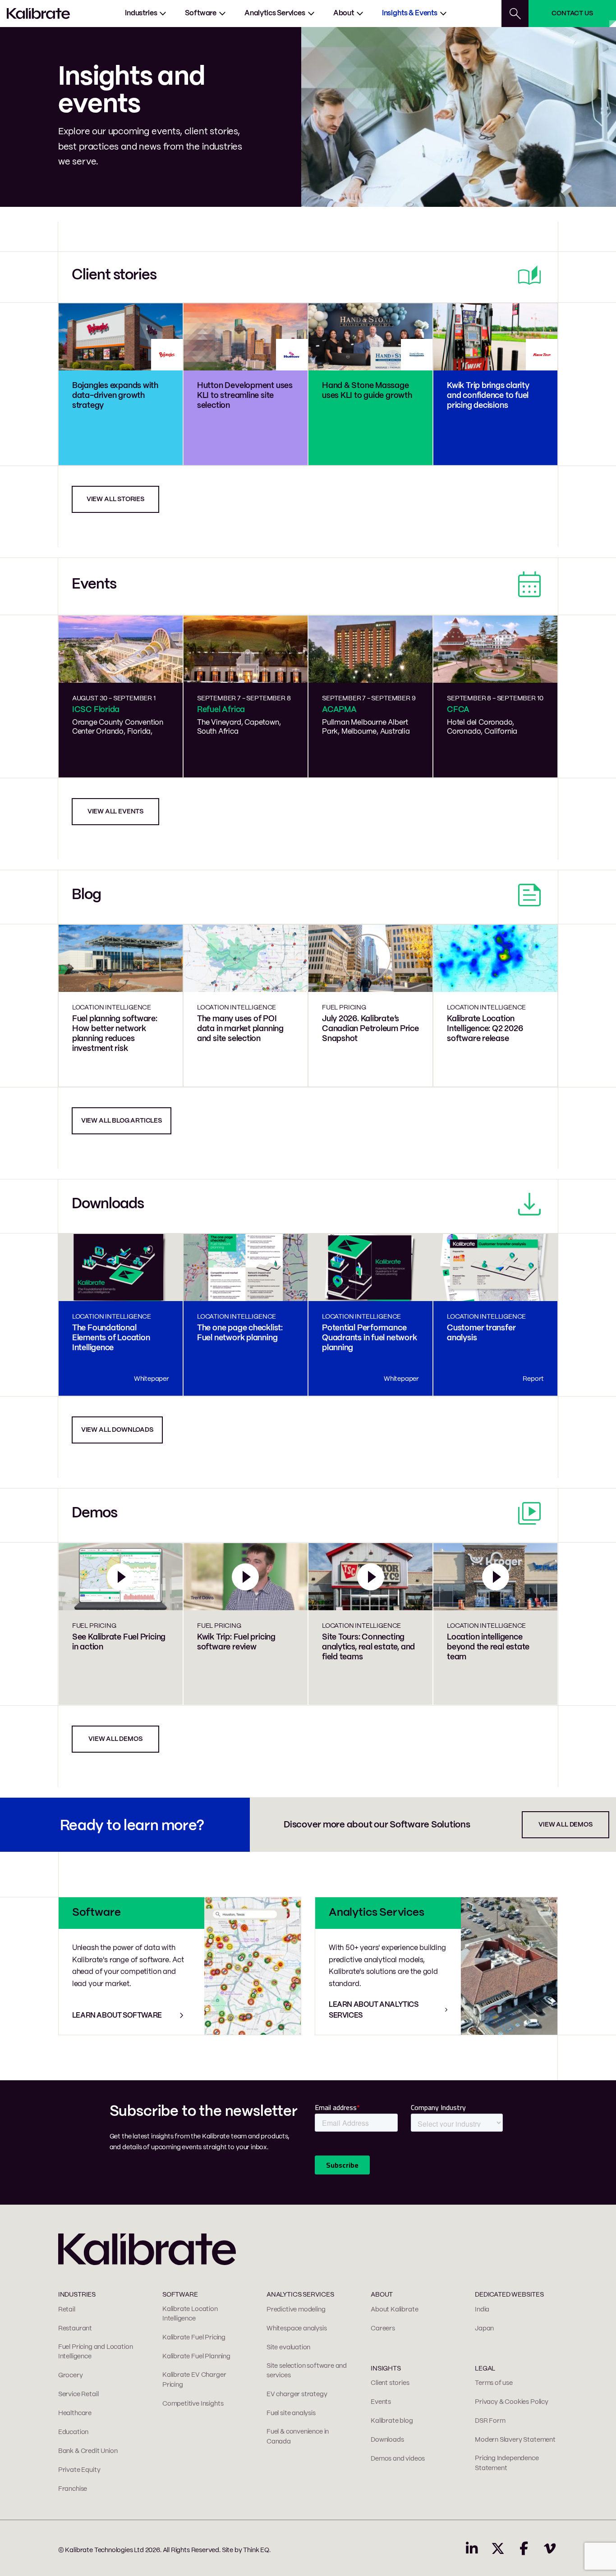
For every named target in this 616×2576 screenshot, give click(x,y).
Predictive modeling (296, 2310)
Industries (141, 13)
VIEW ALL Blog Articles (122, 1121)
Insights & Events (410, 13)
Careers (383, 2329)
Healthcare (75, 2413)
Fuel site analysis (291, 2413)
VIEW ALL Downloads (117, 1430)
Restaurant (75, 2329)
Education (73, 2432)
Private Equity (79, 2470)
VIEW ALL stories (115, 499)
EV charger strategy (297, 2394)
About (344, 13)
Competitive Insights (193, 2404)
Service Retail (78, 2394)
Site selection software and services (307, 2371)
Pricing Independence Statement (507, 2463)
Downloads (387, 2440)
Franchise (73, 2489)
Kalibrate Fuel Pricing (194, 2338)
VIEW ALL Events (115, 812)
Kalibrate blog (392, 2421)
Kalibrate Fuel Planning (196, 2357)
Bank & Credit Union (88, 2451)
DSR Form (490, 2421)
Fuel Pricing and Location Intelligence (96, 2352)
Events (381, 2402)
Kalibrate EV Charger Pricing (194, 2380)
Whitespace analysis (297, 2329)
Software (201, 13)
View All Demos (565, 1825)
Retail (67, 2310)
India (482, 2310)
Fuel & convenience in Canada (298, 2437)
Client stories (390, 2383)
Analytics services (275, 13)
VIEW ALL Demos (115, 1739)
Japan (484, 2329)
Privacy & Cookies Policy (512, 2402)
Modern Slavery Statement (515, 2440)
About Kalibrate (394, 2310)
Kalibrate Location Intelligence (190, 2314)
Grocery (71, 2375)
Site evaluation (288, 2348)
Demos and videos (398, 2459)
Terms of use (494, 2383)
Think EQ (256, 2550)
